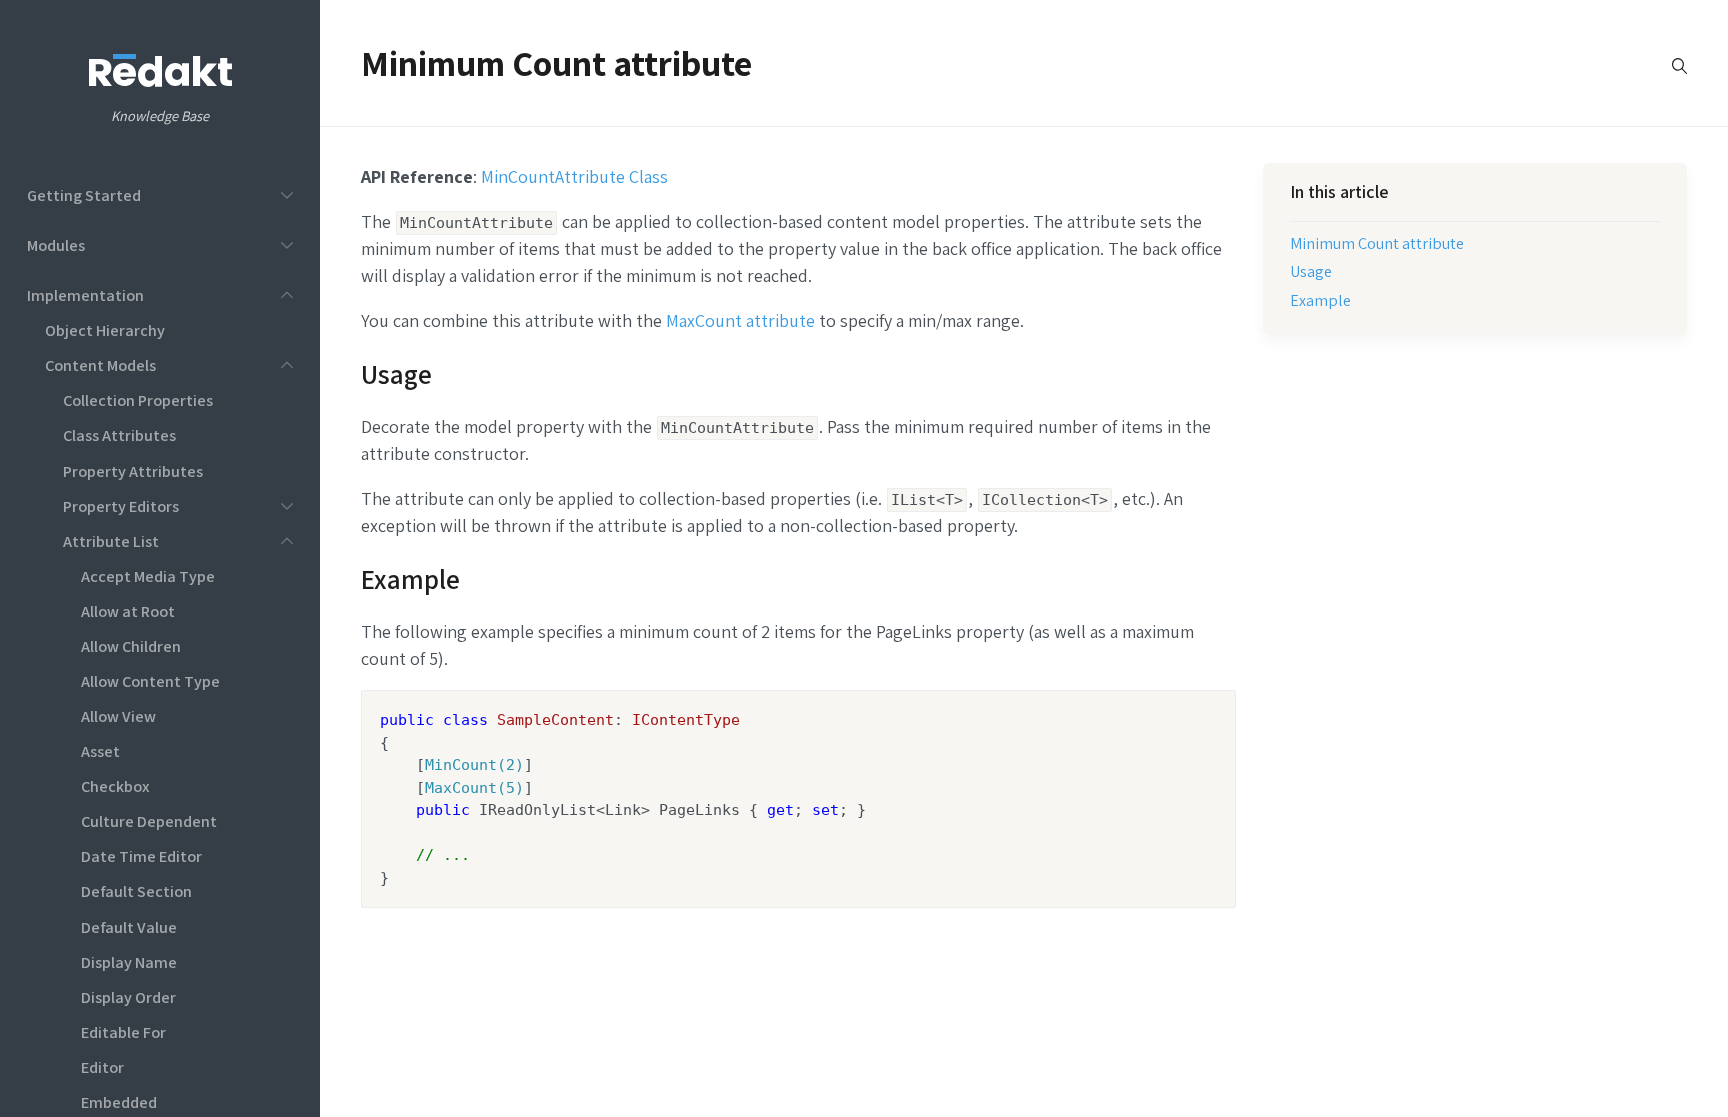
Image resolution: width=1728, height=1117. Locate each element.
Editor (102, 1067)
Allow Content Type (150, 681)
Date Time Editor (141, 856)
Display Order (128, 997)
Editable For (123, 1032)
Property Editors (121, 506)
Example (1320, 300)
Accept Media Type (148, 576)
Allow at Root (128, 611)
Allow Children (131, 646)
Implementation (85, 295)
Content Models (100, 365)
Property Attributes (133, 471)
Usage (1311, 271)
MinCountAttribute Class (574, 176)
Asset (100, 751)
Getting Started (84, 195)
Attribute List (111, 541)
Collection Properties (138, 400)
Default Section (136, 891)
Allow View (118, 716)
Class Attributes (119, 435)
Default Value (129, 927)
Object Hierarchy (105, 330)
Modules (56, 245)
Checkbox (115, 786)
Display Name (129, 962)
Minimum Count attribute (1377, 243)
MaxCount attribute (738, 320)
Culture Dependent (149, 821)
